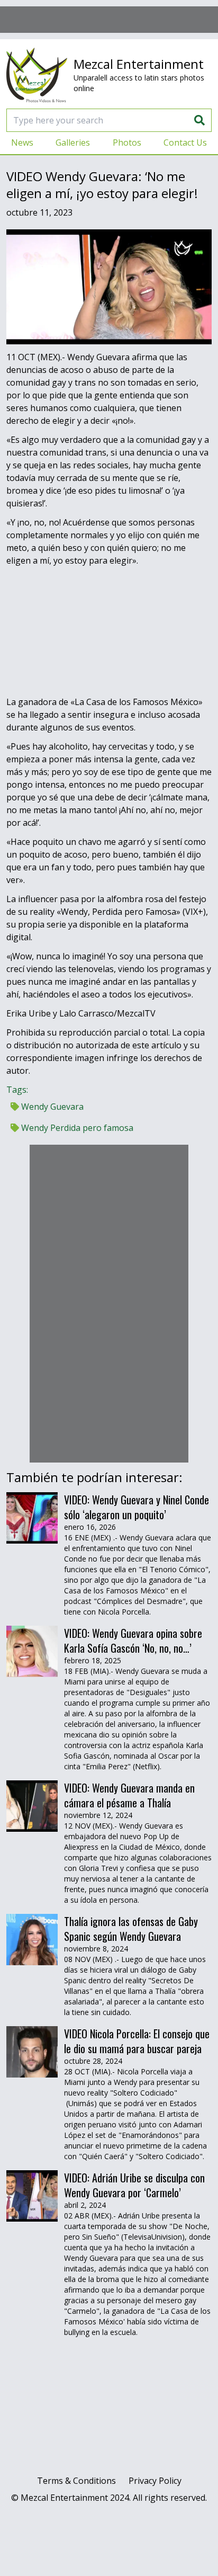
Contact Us (185, 142)
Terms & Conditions (76, 2481)
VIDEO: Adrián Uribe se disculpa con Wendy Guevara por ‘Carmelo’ (134, 2185)
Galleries (73, 142)
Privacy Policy (155, 2481)
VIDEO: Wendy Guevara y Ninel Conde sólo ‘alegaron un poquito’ (137, 1507)
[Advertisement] (109, 20)
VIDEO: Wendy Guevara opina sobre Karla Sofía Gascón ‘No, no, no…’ (133, 1641)
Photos (127, 142)
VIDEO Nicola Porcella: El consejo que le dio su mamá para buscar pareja (137, 2041)
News (22, 142)
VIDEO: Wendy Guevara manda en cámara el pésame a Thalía (129, 1795)
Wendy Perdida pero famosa (76, 1128)
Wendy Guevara (51, 1107)
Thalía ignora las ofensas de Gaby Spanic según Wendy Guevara (131, 1929)
